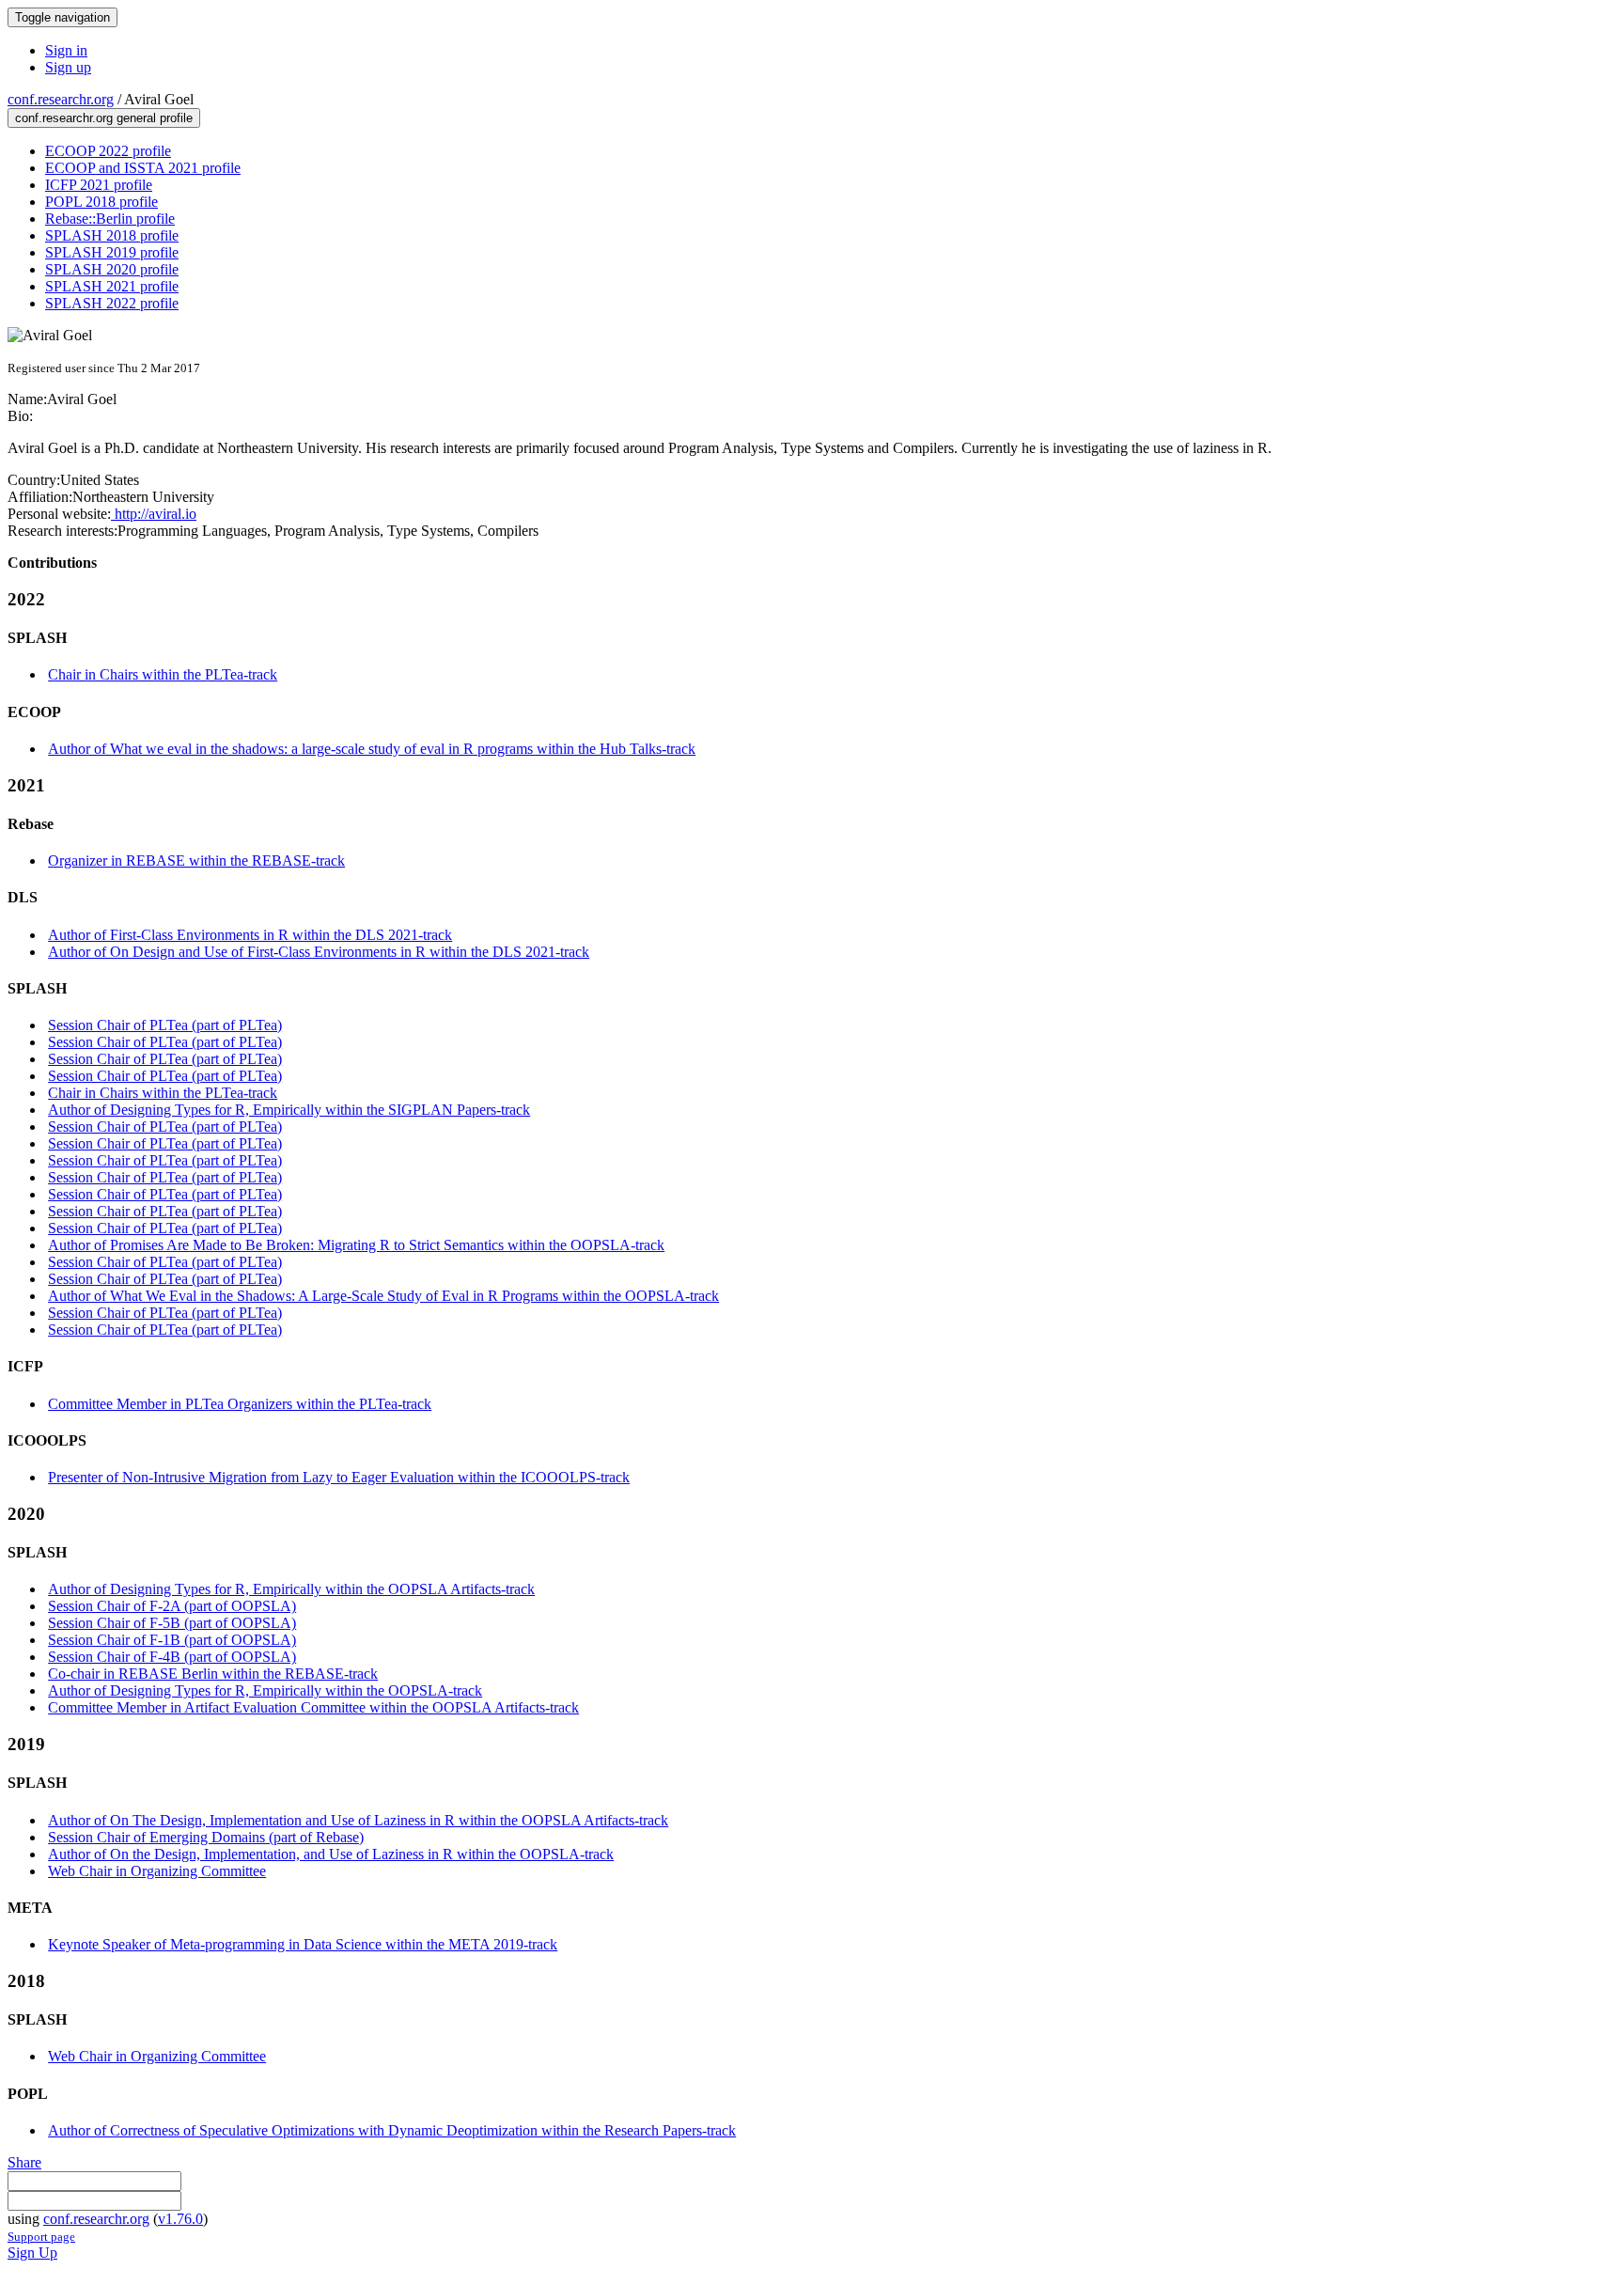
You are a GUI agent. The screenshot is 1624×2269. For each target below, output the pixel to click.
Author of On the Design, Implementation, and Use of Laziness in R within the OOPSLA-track (331, 1854)
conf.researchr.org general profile (104, 118)
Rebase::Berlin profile (110, 219)
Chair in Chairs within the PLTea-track (163, 674)
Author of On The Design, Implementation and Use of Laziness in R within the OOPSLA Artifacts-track (358, 1820)
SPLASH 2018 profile (112, 235)
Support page (41, 2237)
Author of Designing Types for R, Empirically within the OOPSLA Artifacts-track (291, 1589)
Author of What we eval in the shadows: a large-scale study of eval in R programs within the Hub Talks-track (372, 749)
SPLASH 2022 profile (112, 303)
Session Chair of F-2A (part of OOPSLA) (172, 1606)
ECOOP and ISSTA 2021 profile (143, 168)
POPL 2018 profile (101, 202)
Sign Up (32, 2253)
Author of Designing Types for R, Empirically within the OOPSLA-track (265, 1690)
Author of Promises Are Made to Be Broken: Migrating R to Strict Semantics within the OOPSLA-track (356, 1245)
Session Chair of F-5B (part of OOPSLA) (172, 1623)
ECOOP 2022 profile (108, 151)
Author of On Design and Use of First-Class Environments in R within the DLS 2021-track (319, 952)
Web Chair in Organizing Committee (157, 1871)
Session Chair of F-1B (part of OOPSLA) (172, 1640)
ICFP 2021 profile (99, 185)
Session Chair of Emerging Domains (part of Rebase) (206, 1837)
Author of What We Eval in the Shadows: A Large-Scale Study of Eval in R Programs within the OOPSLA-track (383, 1296)
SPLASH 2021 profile (112, 286)
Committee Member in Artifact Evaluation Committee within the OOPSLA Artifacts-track (313, 1707)
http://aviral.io (154, 514)
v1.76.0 (180, 2219)
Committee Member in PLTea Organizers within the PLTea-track (240, 1404)
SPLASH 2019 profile (112, 252)
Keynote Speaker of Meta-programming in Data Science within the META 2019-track (303, 1944)
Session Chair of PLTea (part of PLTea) (165, 1025)
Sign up (68, 67)
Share (24, 2162)
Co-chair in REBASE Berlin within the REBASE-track (213, 1674)
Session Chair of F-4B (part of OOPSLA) (172, 1657)
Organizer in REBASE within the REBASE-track (196, 861)
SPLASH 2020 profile (112, 269)
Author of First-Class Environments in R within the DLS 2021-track (250, 935)
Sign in (66, 50)
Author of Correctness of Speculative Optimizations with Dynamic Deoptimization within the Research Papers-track (392, 2130)
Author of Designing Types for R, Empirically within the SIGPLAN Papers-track (289, 1110)
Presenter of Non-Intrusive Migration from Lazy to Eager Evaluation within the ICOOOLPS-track (339, 1477)
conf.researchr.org (61, 99)
